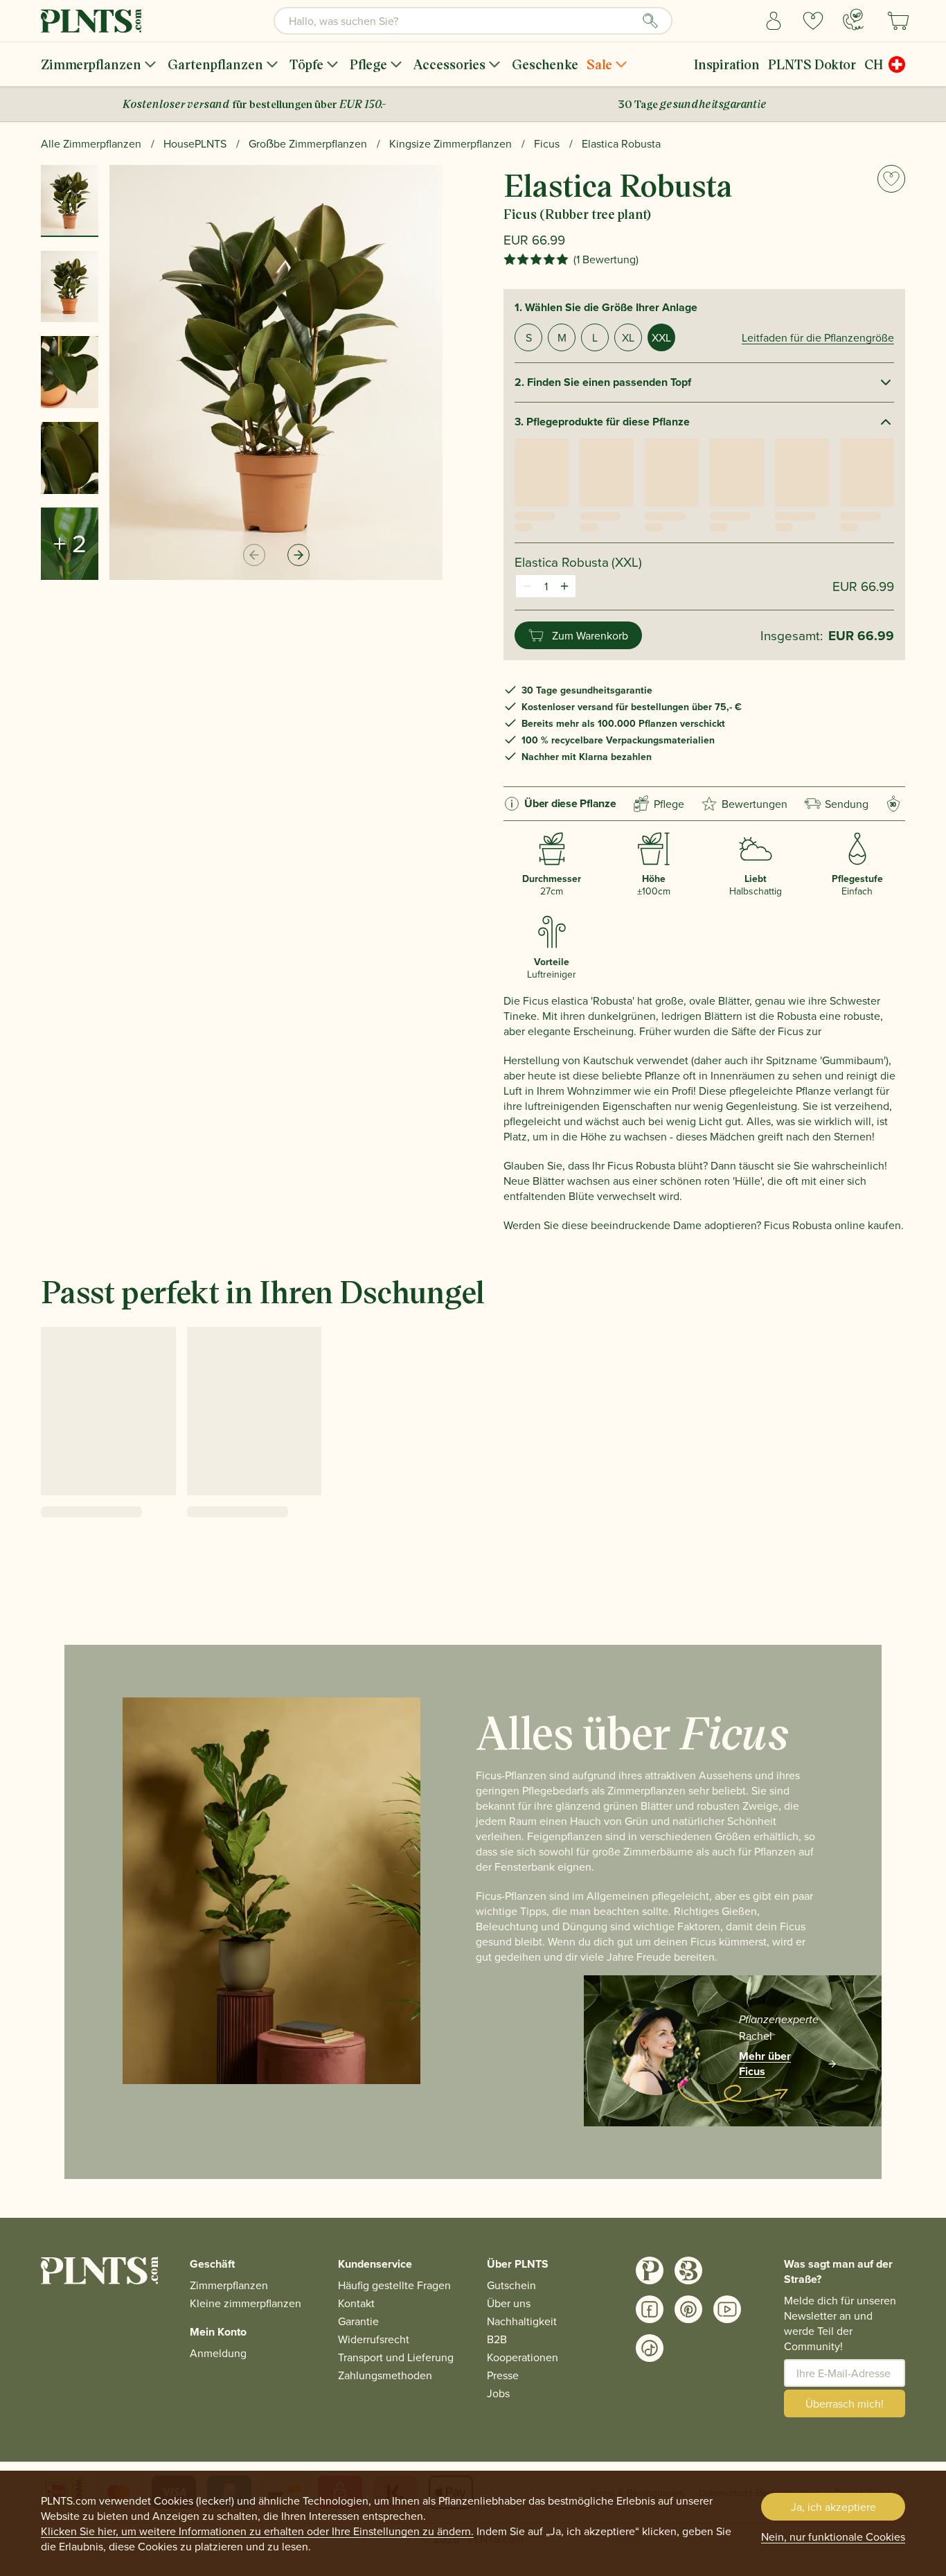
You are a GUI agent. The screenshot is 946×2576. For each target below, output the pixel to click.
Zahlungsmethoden (385, 2375)
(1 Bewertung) (606, 259)
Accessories (449, 64)
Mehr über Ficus (765, 2064)
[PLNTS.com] (91, 21)
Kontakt (356, 2303)
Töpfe (306, 64)
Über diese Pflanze (570, 803)
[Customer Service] (853, 19)
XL (628, 337)
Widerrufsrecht (374, 2339)
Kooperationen (523, 2357)
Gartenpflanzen (215, 64)
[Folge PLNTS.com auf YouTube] (727, 2309)
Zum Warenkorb (590, 635)
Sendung (847, 804)
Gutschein (511, 2285)
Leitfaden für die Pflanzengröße (818, 337)
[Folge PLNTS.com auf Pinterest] (688, 2309)
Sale (599, 64)
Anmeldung (218, 2353)
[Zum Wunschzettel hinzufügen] (891, 179)
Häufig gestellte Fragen (394, 2285)
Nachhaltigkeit (522, 2321)
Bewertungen (755, 804)
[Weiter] (298, 555)
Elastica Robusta (621, 143)
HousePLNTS (195, 143)
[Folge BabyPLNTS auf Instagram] (688, 2270)
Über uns (509, 2303)
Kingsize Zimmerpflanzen (450, 143)
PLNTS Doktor (812, 64)
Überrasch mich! (845, 2403)
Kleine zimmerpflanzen (246, 2303)
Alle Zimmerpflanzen (91, 143)
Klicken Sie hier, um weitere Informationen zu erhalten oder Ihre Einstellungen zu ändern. (257, 2531)
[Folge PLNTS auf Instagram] (650, 2270)
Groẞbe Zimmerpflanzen (308, 143)
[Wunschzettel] (813, 21)
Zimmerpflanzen (91, 64)
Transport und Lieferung (396, 2357)
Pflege (368, 64)
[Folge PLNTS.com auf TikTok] (650, 2348)
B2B (497, 2339)
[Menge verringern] (527, 586)
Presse (503, 2375)
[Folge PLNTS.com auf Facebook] (650, 2309)
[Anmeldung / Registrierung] (774, 21)
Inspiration (727, 64)
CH (874, 64)
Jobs (498, 2393)
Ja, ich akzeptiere (833, 2507)
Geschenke (545, 64)
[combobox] (473, 21)
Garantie (358, 2321)
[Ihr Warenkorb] (898, 21)
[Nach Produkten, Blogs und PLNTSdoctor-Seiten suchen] (650, 21)
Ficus (547, 143)
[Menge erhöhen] (564, 586)
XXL (661, 337)
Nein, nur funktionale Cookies (833, 2537)
